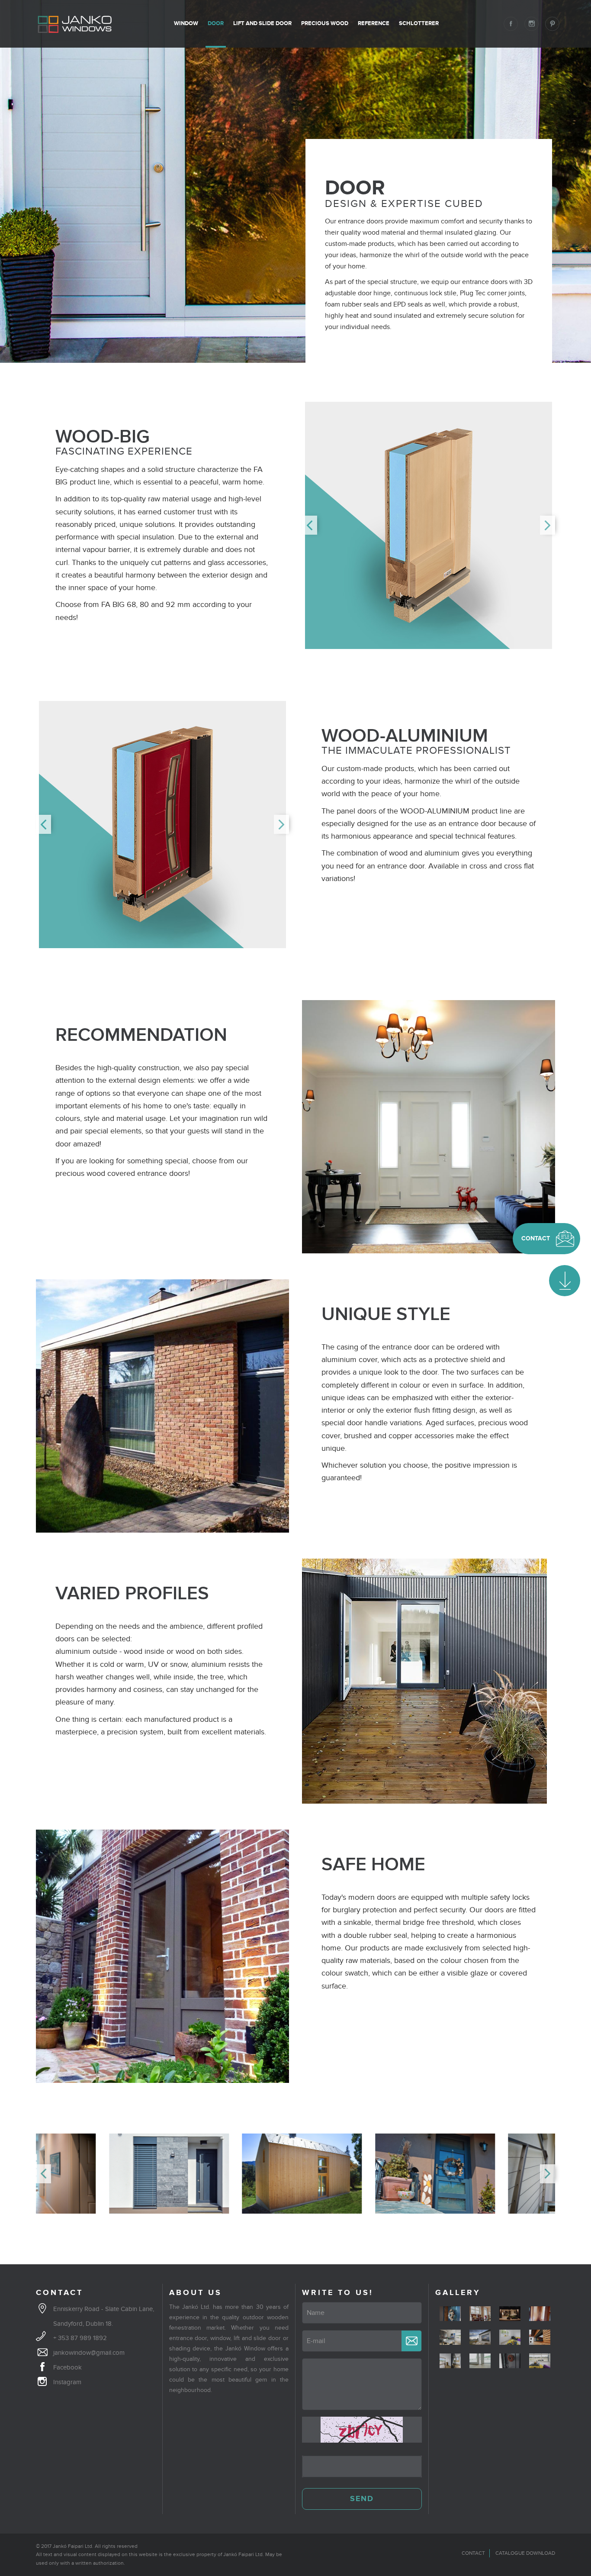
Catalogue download (525, 2553)
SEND (362, 2499)
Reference (374, 23)
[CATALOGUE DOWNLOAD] (565, 1281)
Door (216, 23)
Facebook (67, 2367)
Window (186, 23)
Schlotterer (419, 23)
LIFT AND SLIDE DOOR (262, 23)
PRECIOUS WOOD (325, 23)
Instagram (67, 2382)
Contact (473, 2553)
